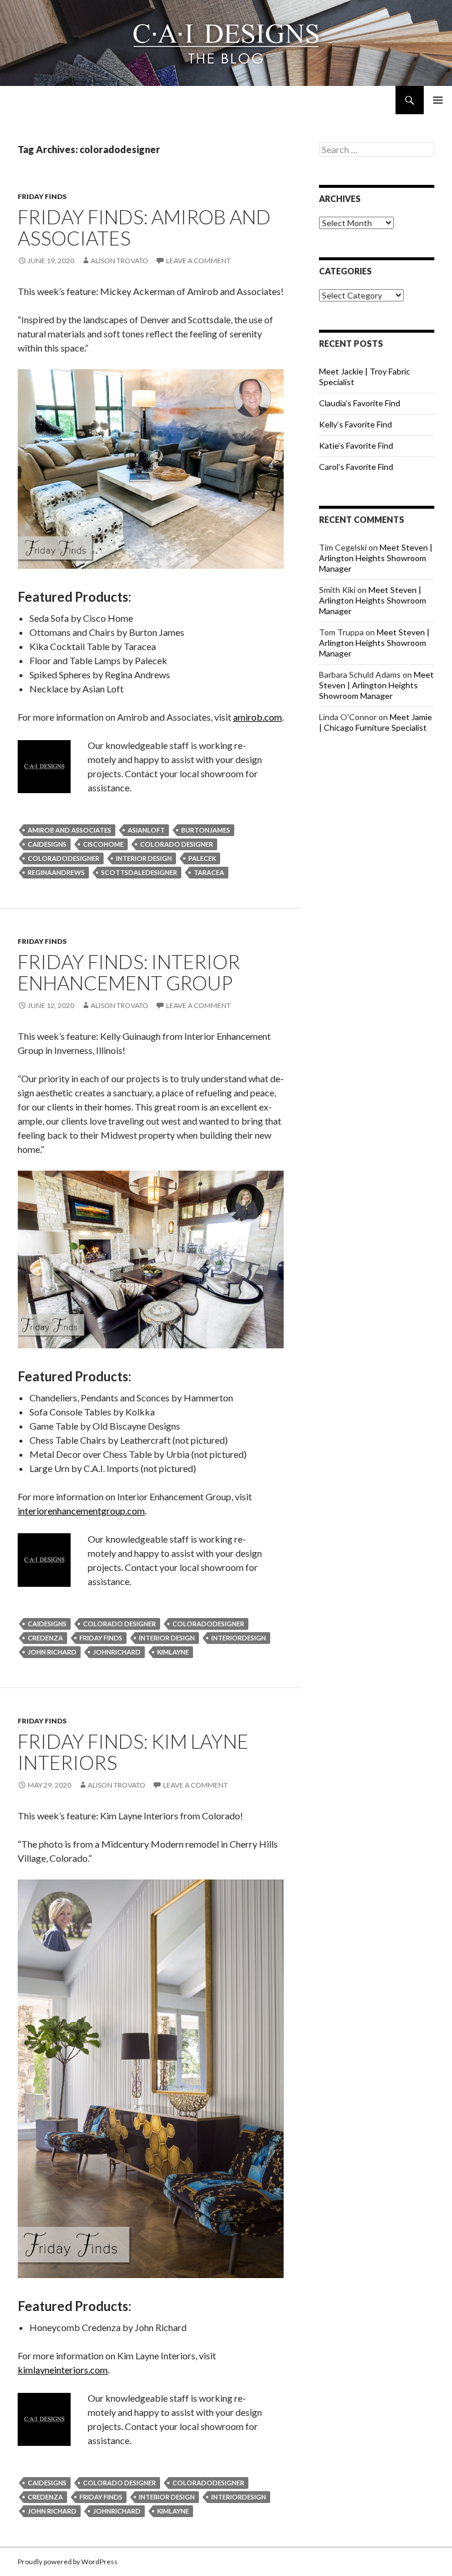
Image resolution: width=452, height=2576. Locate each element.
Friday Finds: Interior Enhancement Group (129, 972)
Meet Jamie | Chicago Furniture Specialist (375, 722)
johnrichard (117, 1652)
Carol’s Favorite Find (356, 467)
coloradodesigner (64, 858)
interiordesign (239, 1638)
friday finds (101, 1638)
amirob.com (257, 717)
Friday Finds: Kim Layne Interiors (133, 1752)
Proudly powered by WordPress (68, 2562)
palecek (202, 858)
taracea (209, 872)
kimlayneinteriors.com (63, 2370)
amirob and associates (69, 830)
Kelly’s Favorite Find (355, 424)
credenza (45, 1638)
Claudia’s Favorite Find (360, 403)
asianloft (146, 830)
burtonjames (206, 830)
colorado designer (177, 844)
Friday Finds (42, 196)
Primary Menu (438, 100)
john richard (52, 1652)
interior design (144, 858)
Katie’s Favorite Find (356, 445)
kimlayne (173, 1652)
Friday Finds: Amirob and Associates (144, 227)
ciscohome (103, 844)
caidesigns (47, 844)
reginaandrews (56, 872)
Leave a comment (198, 261)
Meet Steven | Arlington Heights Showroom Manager (376, 558)
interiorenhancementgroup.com (81, 1511)
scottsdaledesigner (139, 872)
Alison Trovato (119, 261)
